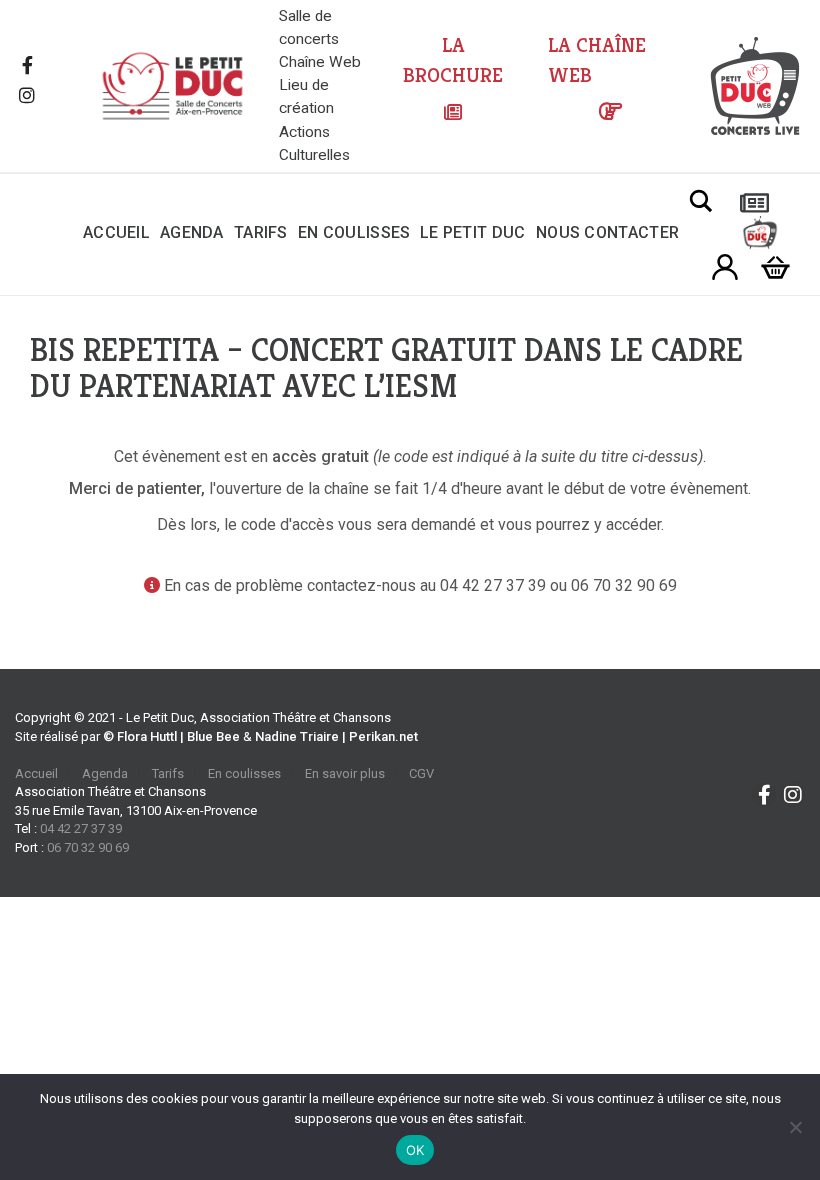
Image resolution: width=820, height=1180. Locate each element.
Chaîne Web (320, 62)
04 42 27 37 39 (81, 828)
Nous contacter (607, 232)
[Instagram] (27, 97)
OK (415, 1150)
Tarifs (261, 232)
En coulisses (354, 232)
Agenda (192, 232)
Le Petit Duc (473, 232)
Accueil (116, 232)
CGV (421, 773)
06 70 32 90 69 (88, 847)
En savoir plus (345, 773)
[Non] (795, 1127)
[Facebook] (27, 67)
